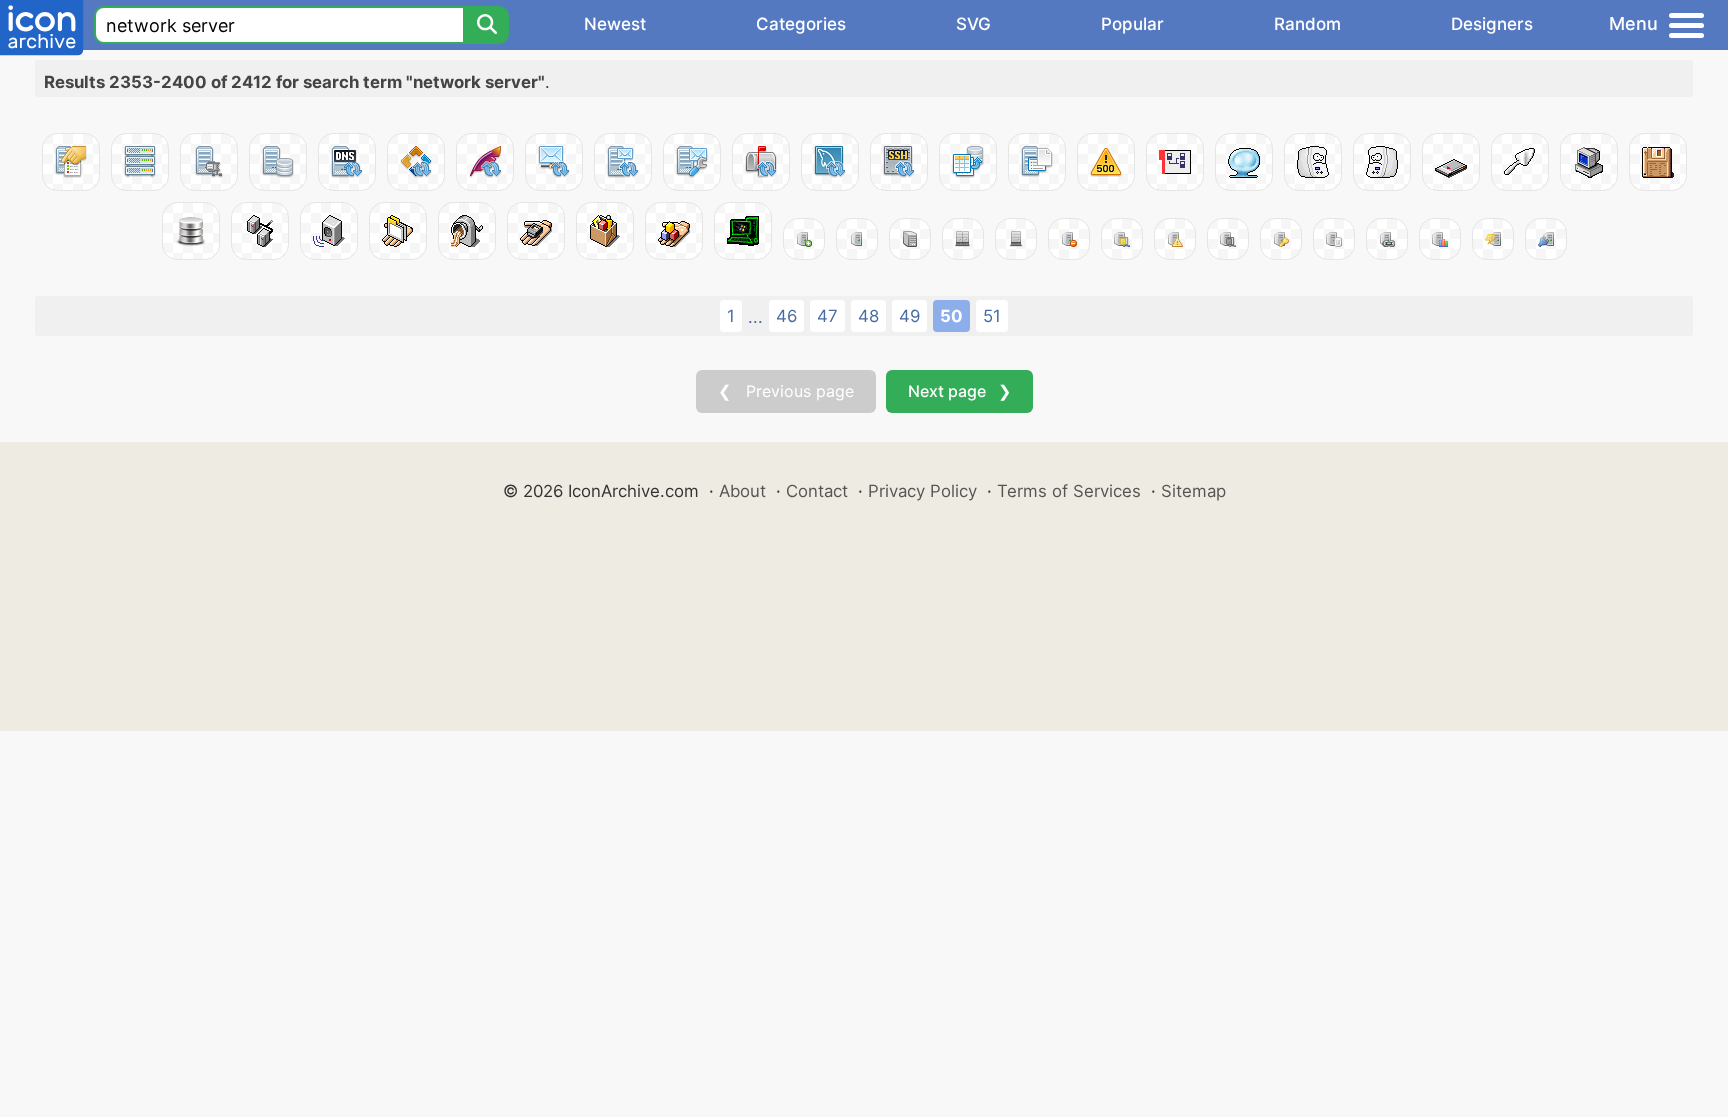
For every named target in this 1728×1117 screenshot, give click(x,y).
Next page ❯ (959, 391)
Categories (801, 24)
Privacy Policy (922, 491)
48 (868, 316)
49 (909, 316)
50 (951, 316)
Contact (817, 491)
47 (827, 316)
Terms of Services (1069, 491)
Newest (615, 24)
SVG (973, 24)
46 (786, 316)
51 (992, 316)
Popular (1132, 24)
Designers (1492, 24)
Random (1307, 24)
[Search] (486, 25)
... (755, 317)
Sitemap (1193, 491)
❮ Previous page (786, 391)
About (742, 491)
